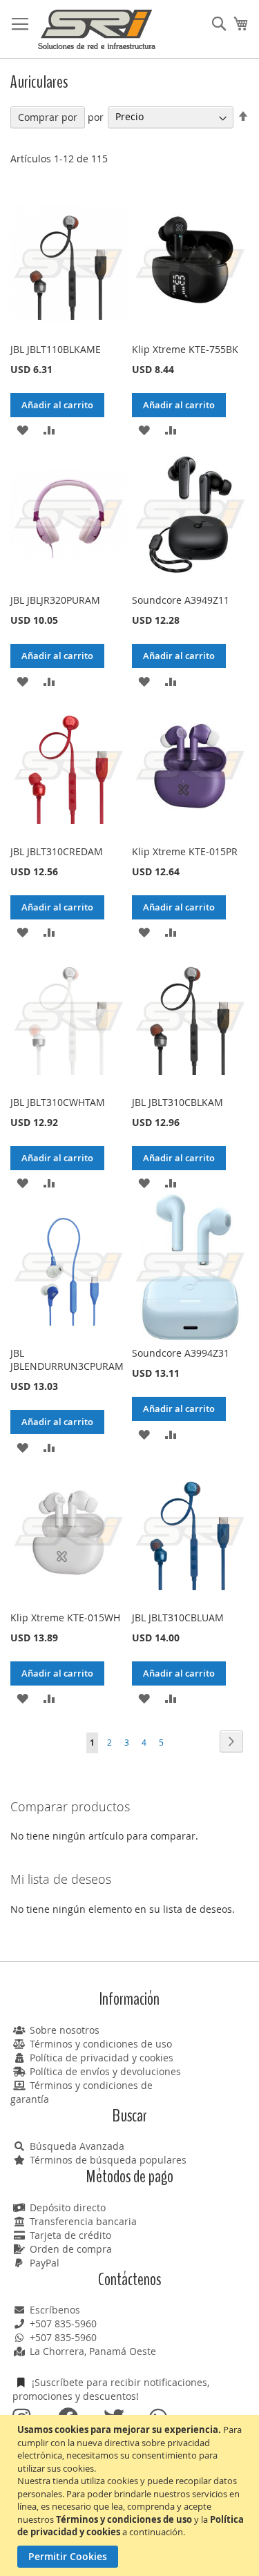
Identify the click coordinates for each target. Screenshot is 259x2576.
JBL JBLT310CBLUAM (178, 1618)
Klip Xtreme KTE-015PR (185, 851)
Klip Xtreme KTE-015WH (65, 1618)
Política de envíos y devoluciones (105, 2071)
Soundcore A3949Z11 (181, 600)
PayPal (45, 2263)
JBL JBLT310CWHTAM (58, 1102)
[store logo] (97, 29)
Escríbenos (55, 2310)
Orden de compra (71, 2249)
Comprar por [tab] (48, 117)
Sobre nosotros (65, 2030)
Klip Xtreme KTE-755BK (185, 349)
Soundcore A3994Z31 (181, 1353)
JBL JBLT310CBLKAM (178, 1102)
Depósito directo (68, 2207)
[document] (131, 2496)
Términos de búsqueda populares (108, 2160)
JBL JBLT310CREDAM (57, 851)
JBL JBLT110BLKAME (56, 349)
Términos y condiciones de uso (101, 2044)
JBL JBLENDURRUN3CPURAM (67, 1359)
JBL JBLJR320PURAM (55, 600)
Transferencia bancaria (83, 2221)
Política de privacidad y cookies (102, 2058)
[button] (22, 429)
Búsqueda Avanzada (77, 2146)
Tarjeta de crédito (70, 2235)
